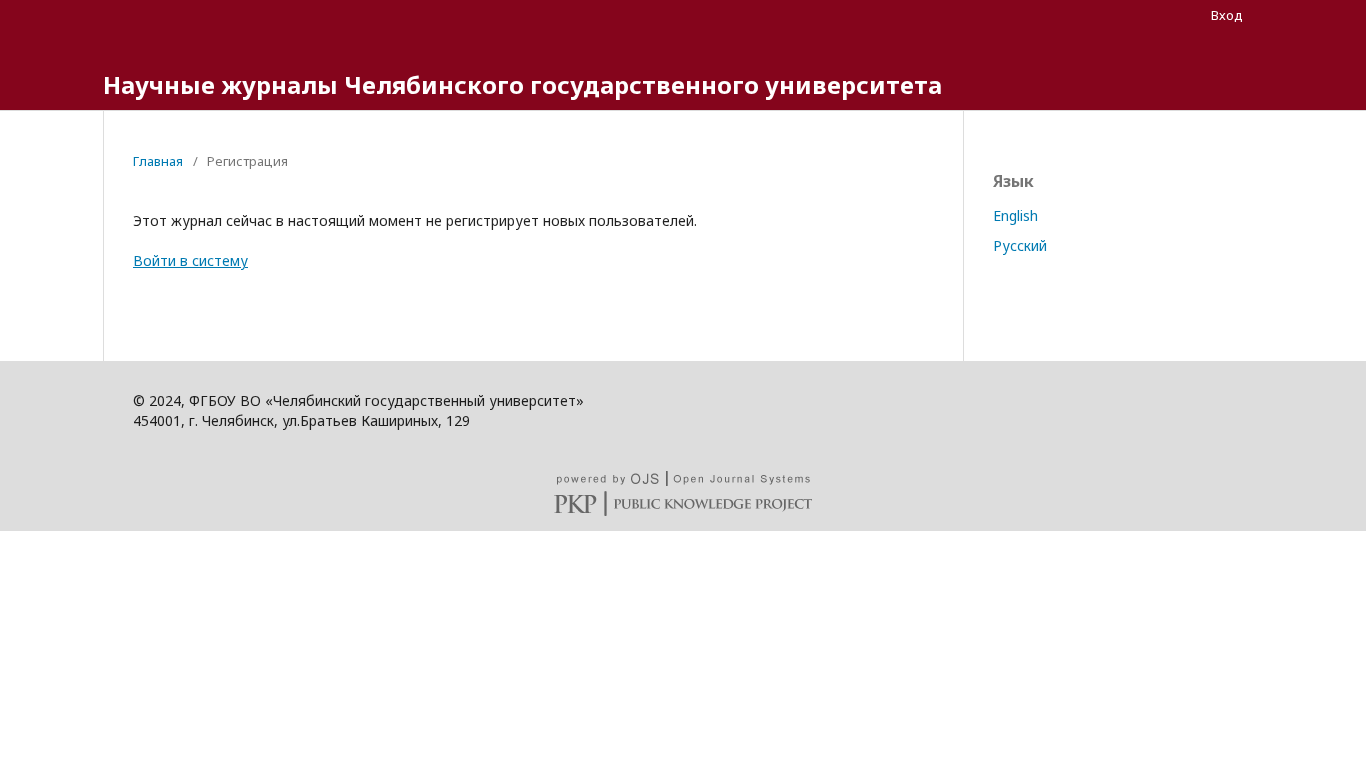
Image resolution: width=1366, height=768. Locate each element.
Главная (158, 161)
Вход (1227, 15)
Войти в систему (190, 260)
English (1015, 215)
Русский (1020, 245)
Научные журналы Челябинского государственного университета (522, 84)
